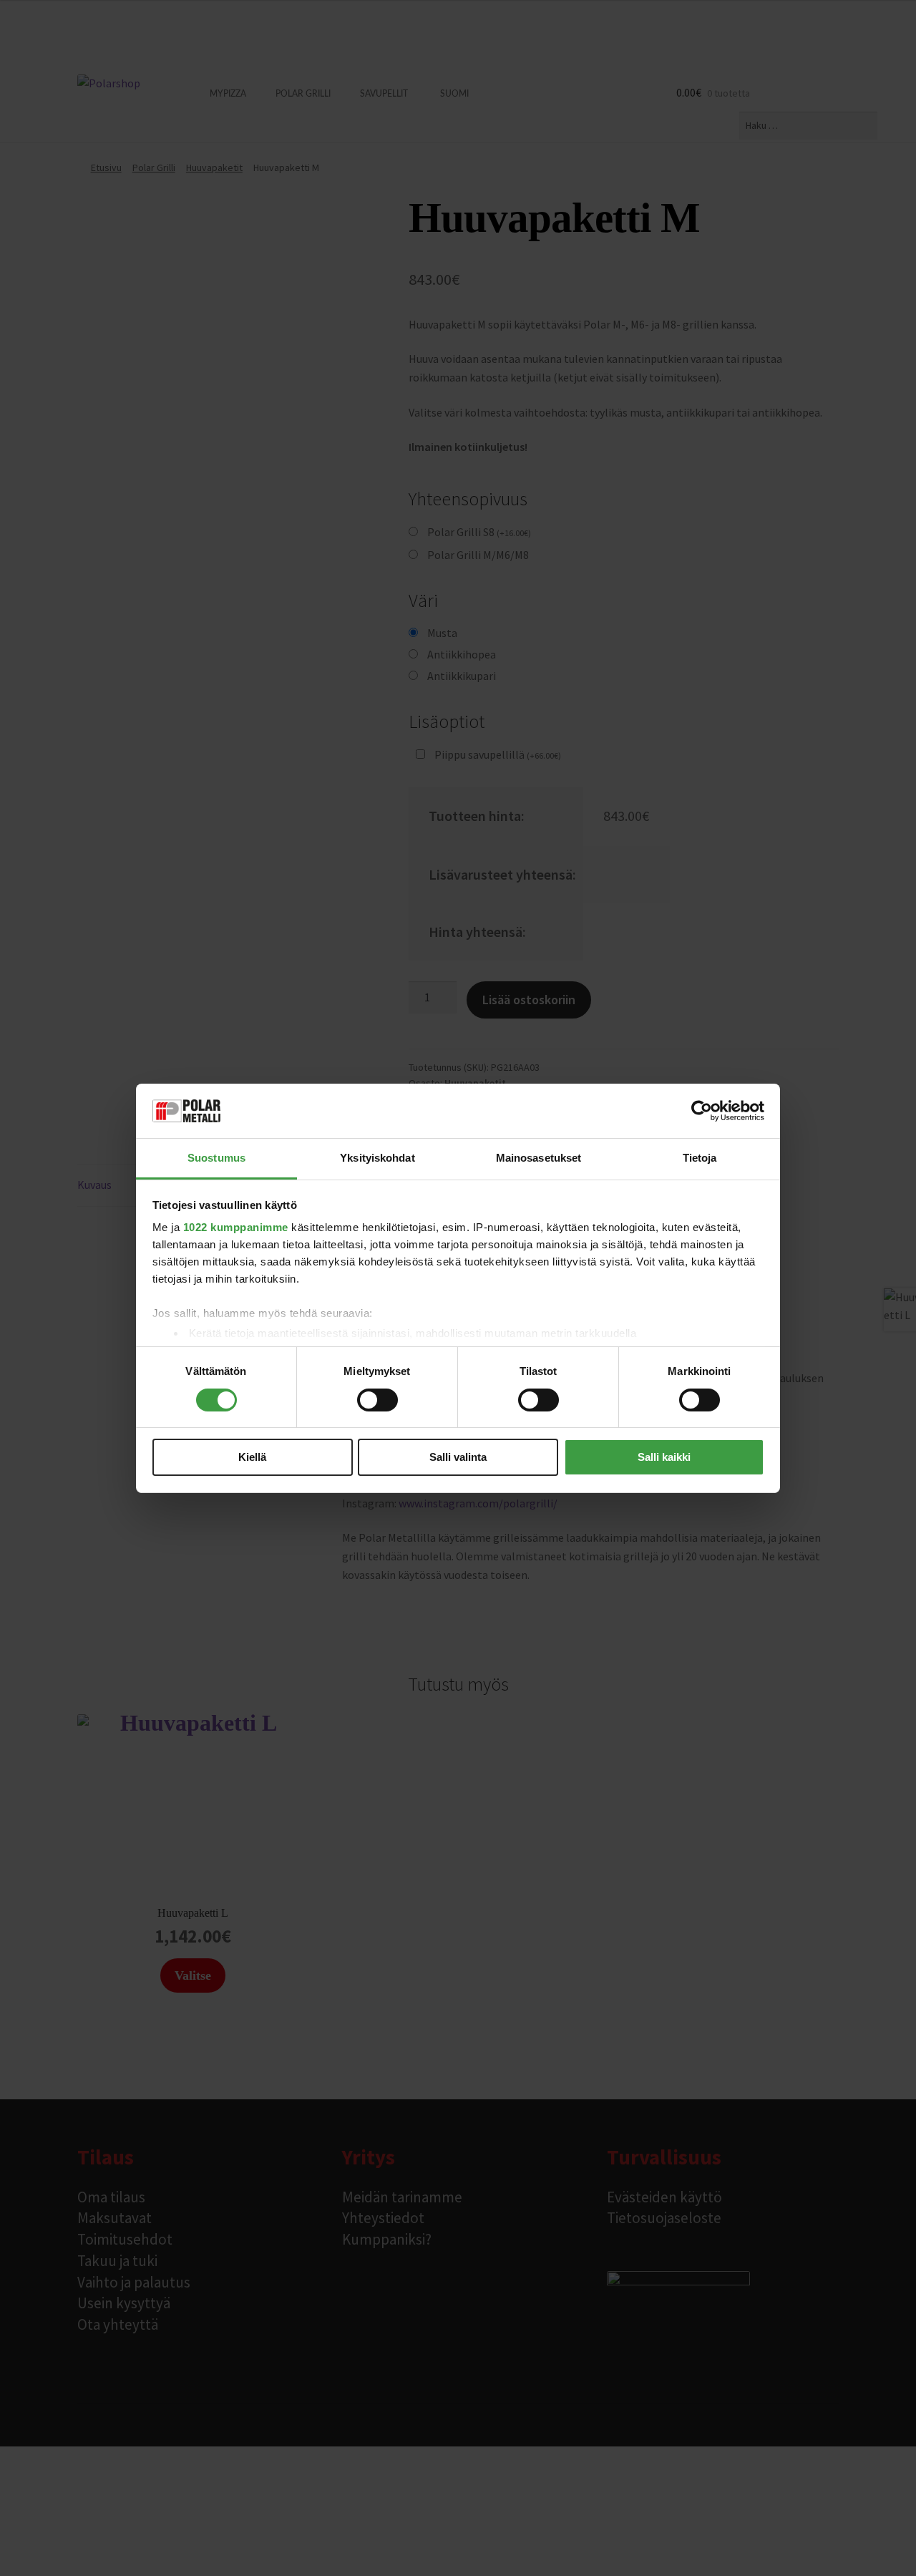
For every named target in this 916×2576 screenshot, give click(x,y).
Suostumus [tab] (216, 1158)
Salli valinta (458, 1457)
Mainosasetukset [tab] (539, 1158)
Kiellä (252, 1457)
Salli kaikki (664, 1457)
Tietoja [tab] (700, 1158)
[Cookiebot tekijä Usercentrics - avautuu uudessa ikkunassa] (702, 1111)
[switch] (377, 1400)
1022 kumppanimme (236, 1227)
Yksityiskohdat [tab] (377, 1158)
